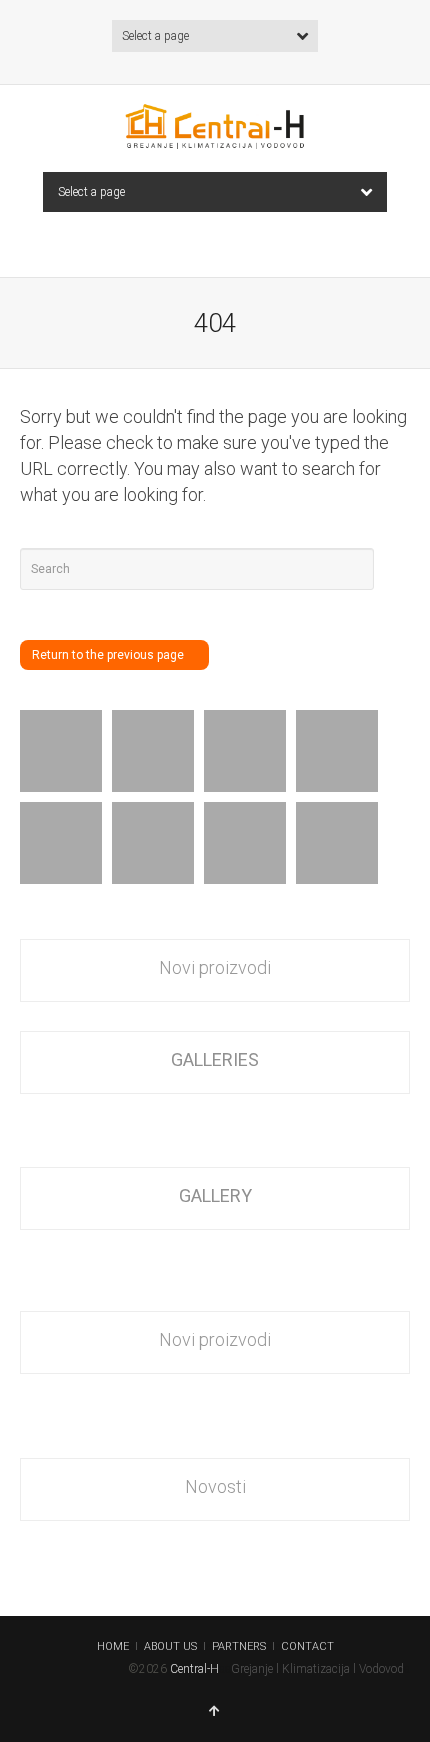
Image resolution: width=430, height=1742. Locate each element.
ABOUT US (170, 1646)
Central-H (194, 1669)
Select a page (155, 36)
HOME (113, 1646)
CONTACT (307, 1646)
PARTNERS (239, 1646)
